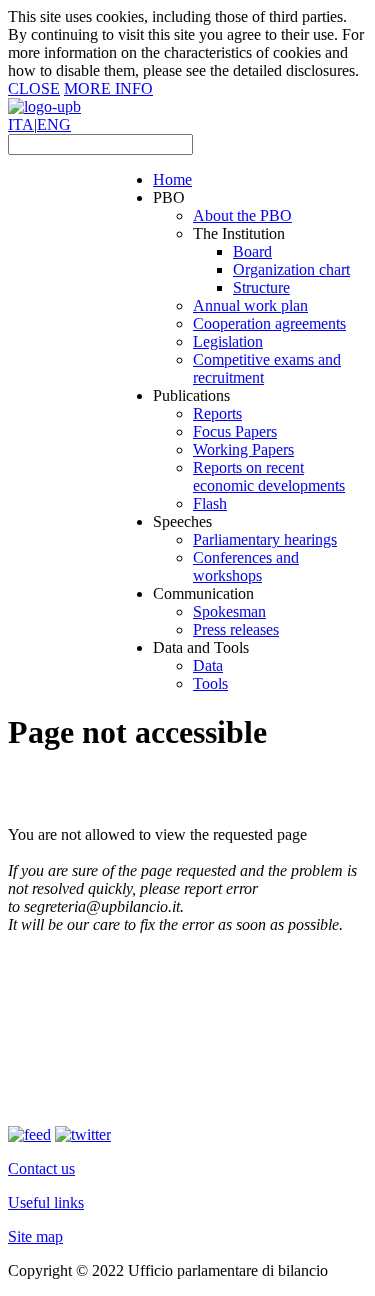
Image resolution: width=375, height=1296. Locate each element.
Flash (210, 503)
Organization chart (291, 269)
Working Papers (243, 449)
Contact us (41, 1168)
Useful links (46, 1202)
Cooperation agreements (269, 323)
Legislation (228, 341)
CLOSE (34, 88)
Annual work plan (250, 305)
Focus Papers (235, 431)
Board (252, 251)
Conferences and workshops (246, 566)
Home (172, 179)
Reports (217, 413)
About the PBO (242, 215)
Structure (261, 287)
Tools (210, 683)
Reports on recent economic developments (269, 476)
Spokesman (229, 611)
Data (208, 665)
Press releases (236, 629)
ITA (21, 124)
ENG (54, 124)
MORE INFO (108, 88)
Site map (35, 1236)
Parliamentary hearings (265, 539)
